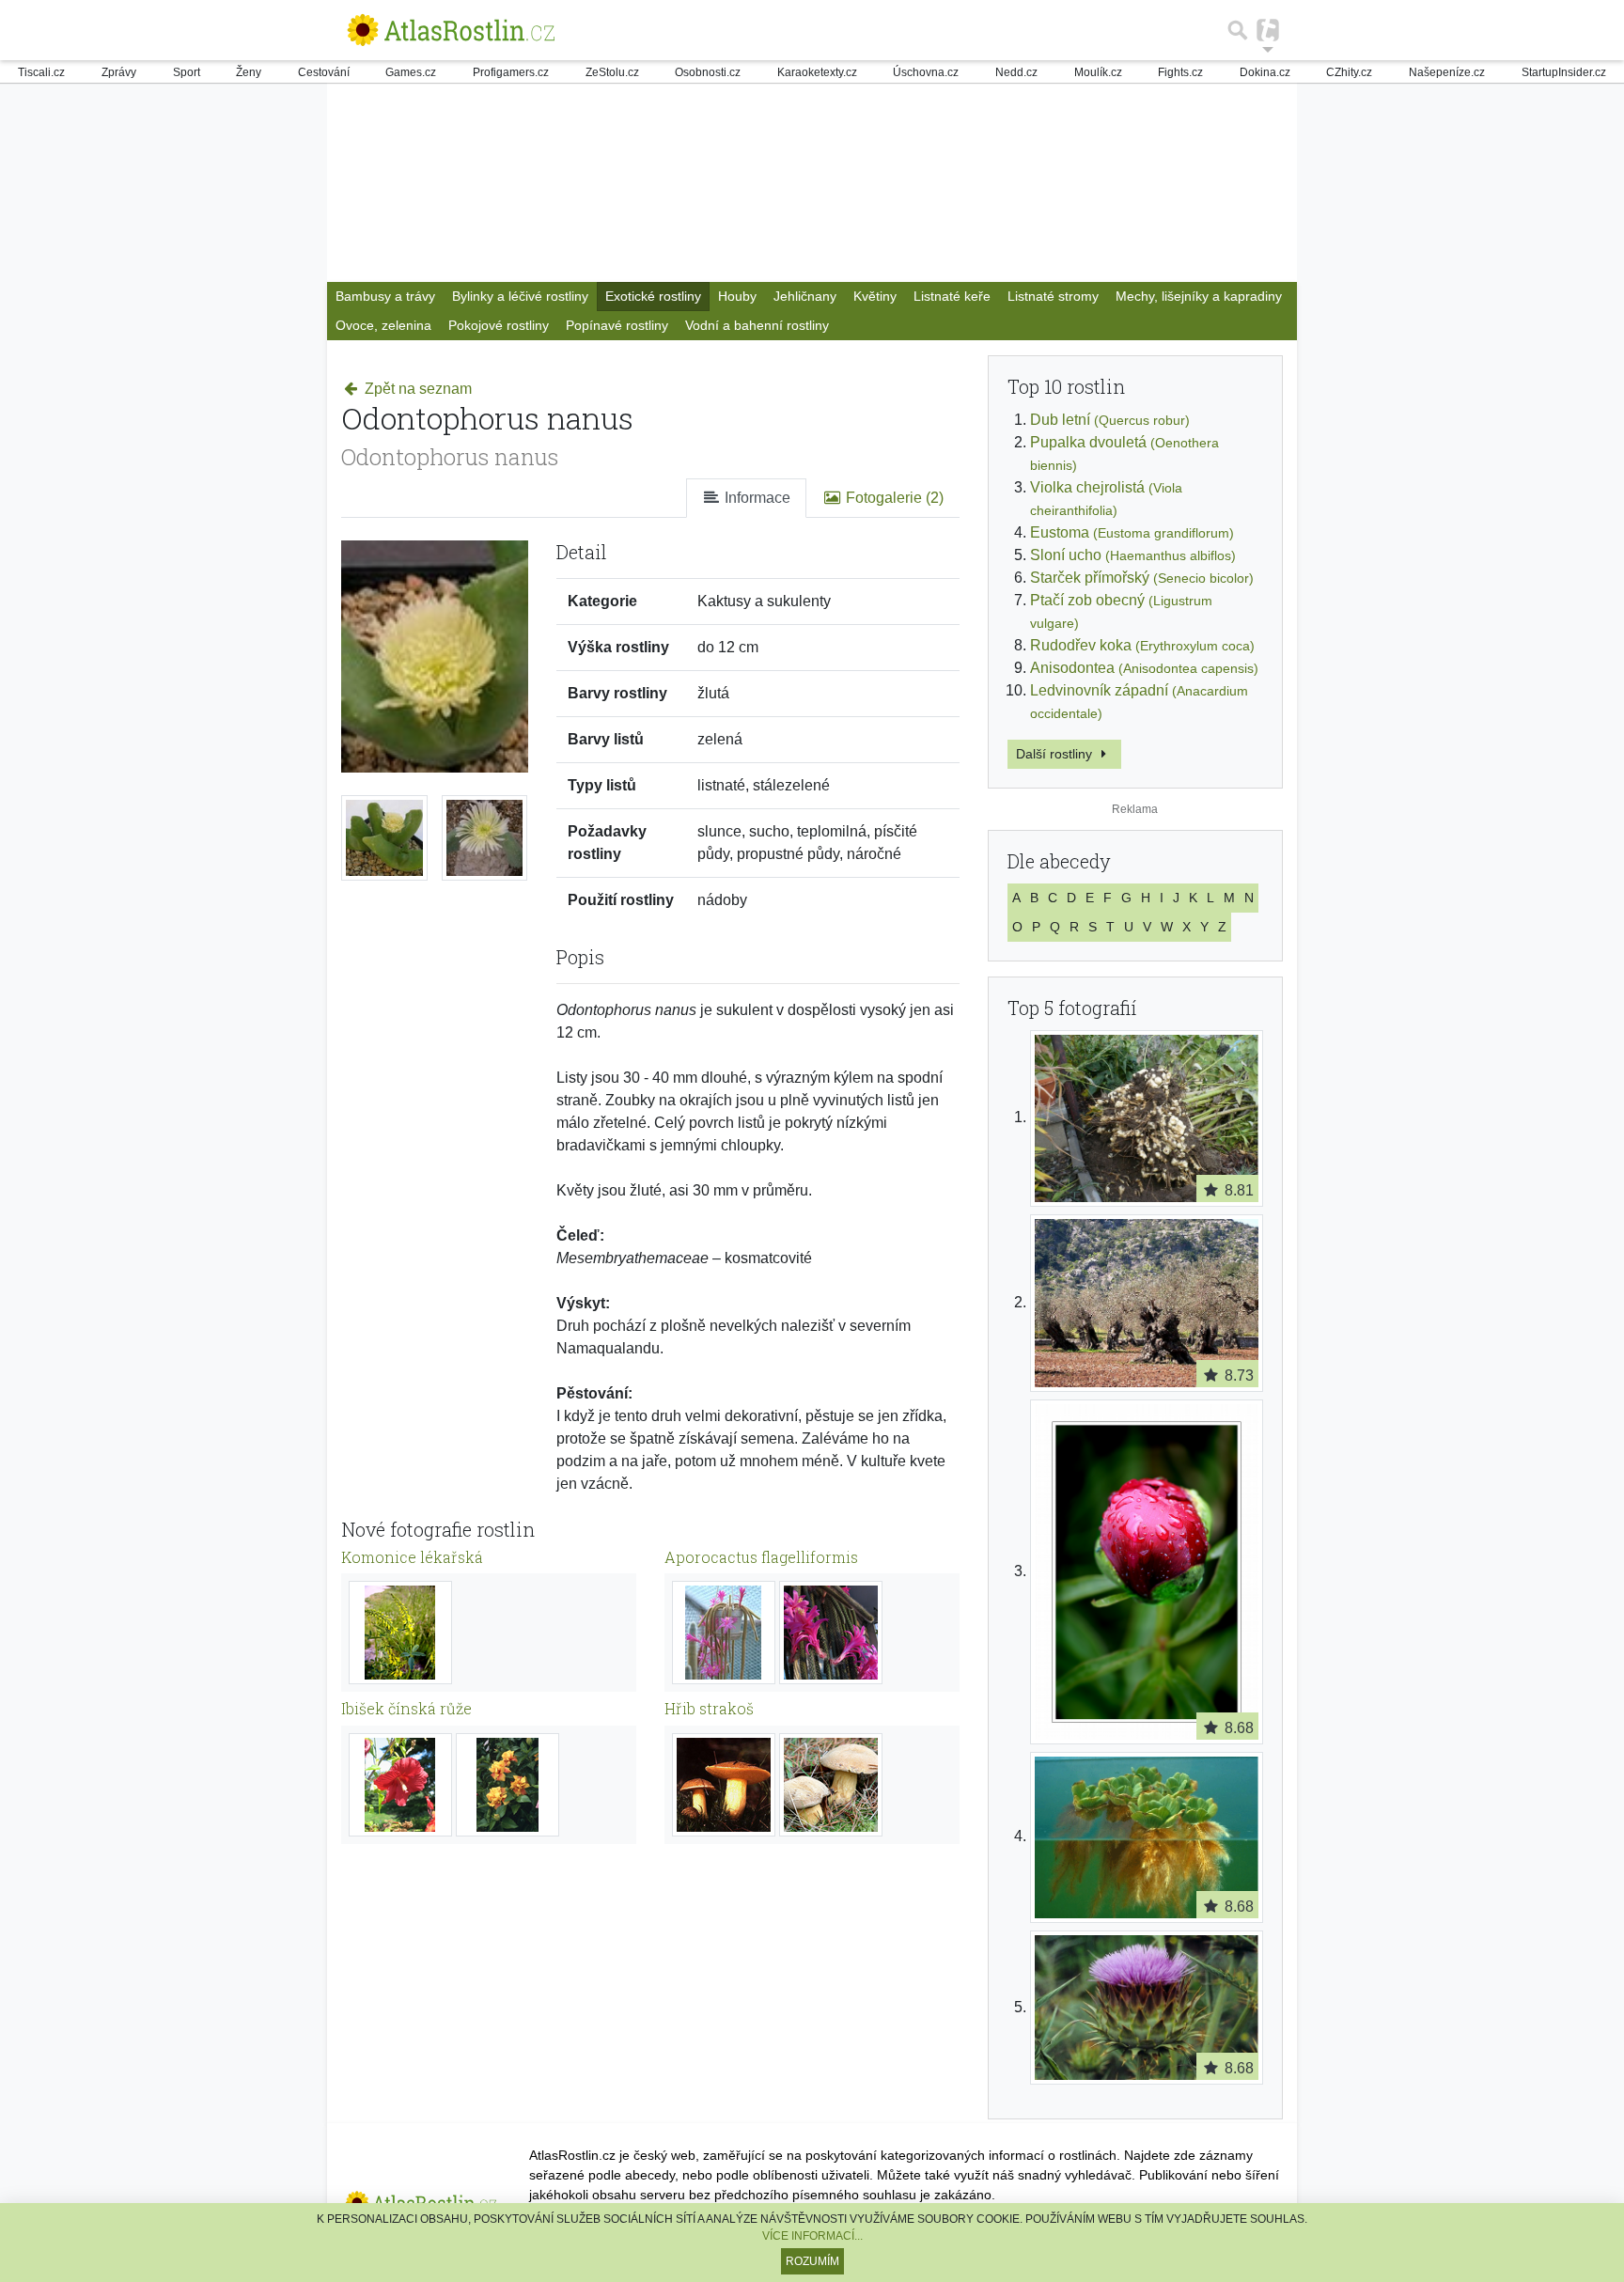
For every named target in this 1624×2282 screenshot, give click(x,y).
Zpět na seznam (416, 389)
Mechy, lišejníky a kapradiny (1199, 296)
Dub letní (1110, 420)
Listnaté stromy (1053, 296)
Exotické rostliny (653, 296)
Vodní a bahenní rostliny (757, 325)
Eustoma (1132, 532)
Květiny (875, 296)
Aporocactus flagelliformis (761, 1557)
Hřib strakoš (709, 1708)
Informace (756, 498)
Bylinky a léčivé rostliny (520, 296)
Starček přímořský (1142, 578)
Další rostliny (1056, 754)
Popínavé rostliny (617, 325)
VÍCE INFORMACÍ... (812, 2236)
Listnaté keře (952, 296)
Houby (737, 296)
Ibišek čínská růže (406, 1708)
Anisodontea (1144, 668)
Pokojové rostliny (499, 325)
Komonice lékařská (412, 1557)
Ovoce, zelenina (383, 325)
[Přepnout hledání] (1238, 30)
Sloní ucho (1133, 555)
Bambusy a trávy (385, 296)
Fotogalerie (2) (893, 498)
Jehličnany (805, 296)
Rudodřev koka (1142, 645)
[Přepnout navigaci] (1268, 30)
